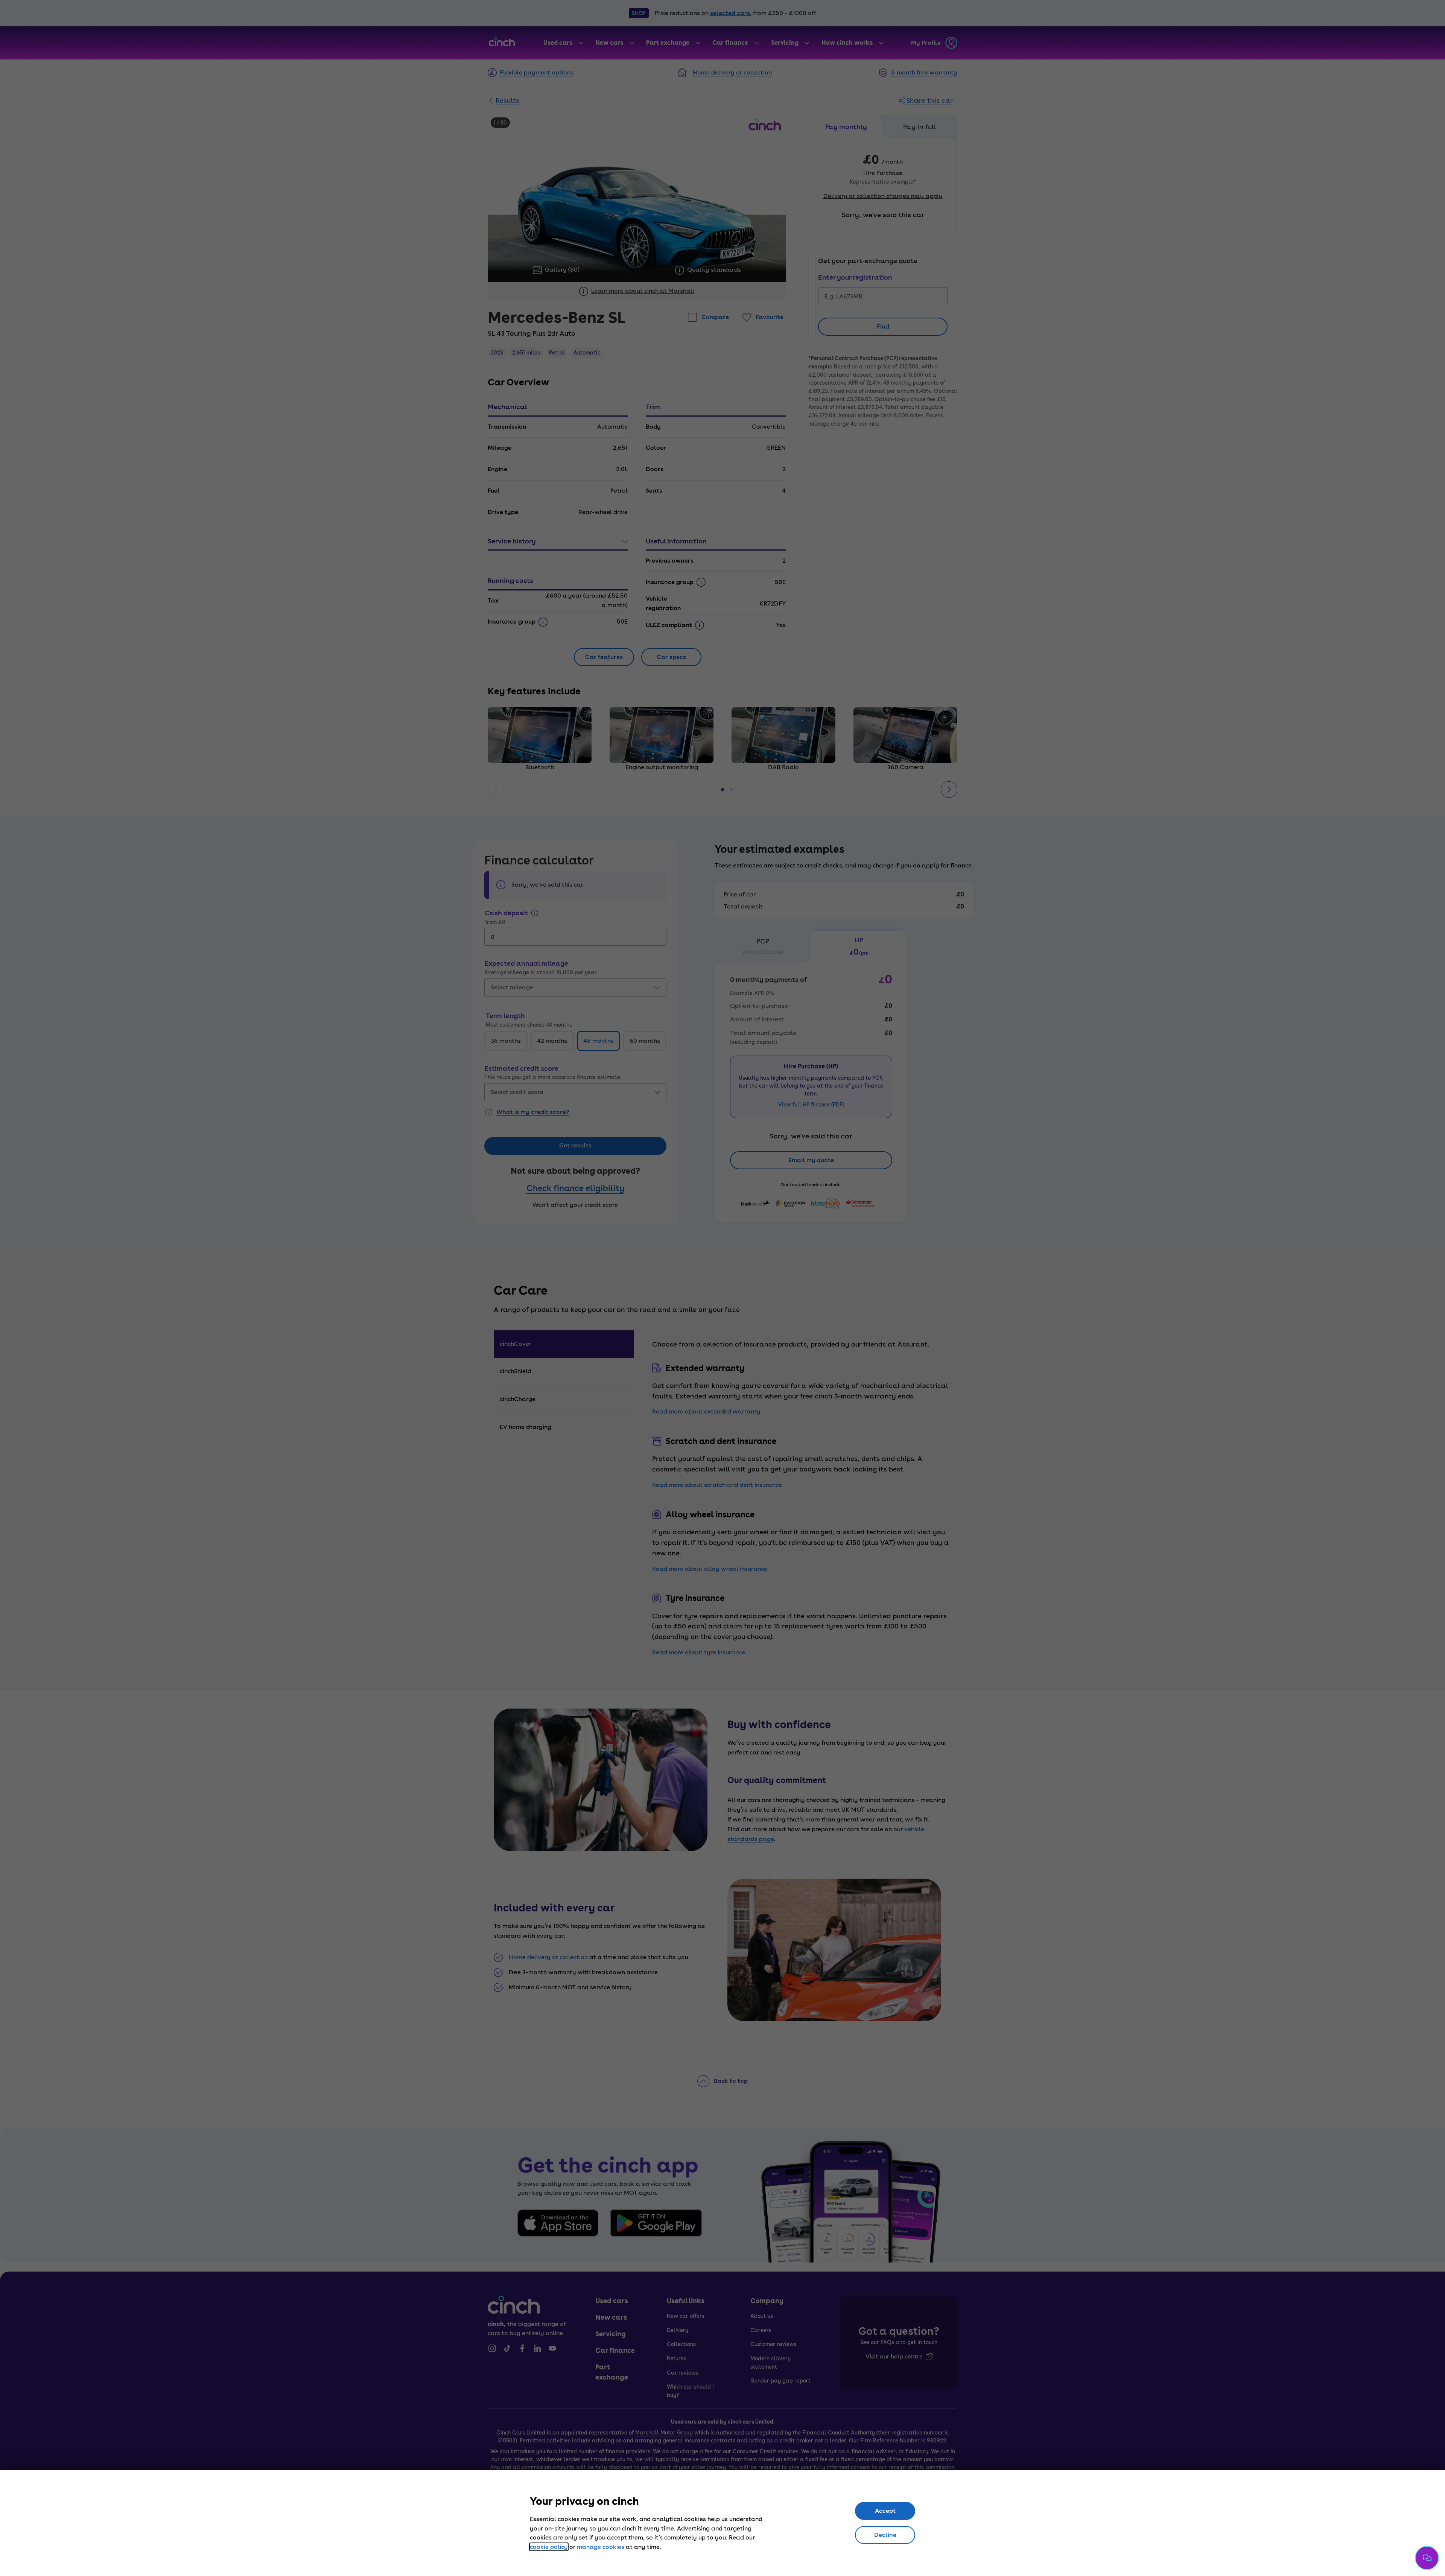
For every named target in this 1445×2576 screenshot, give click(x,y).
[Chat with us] (1427, 2558)
